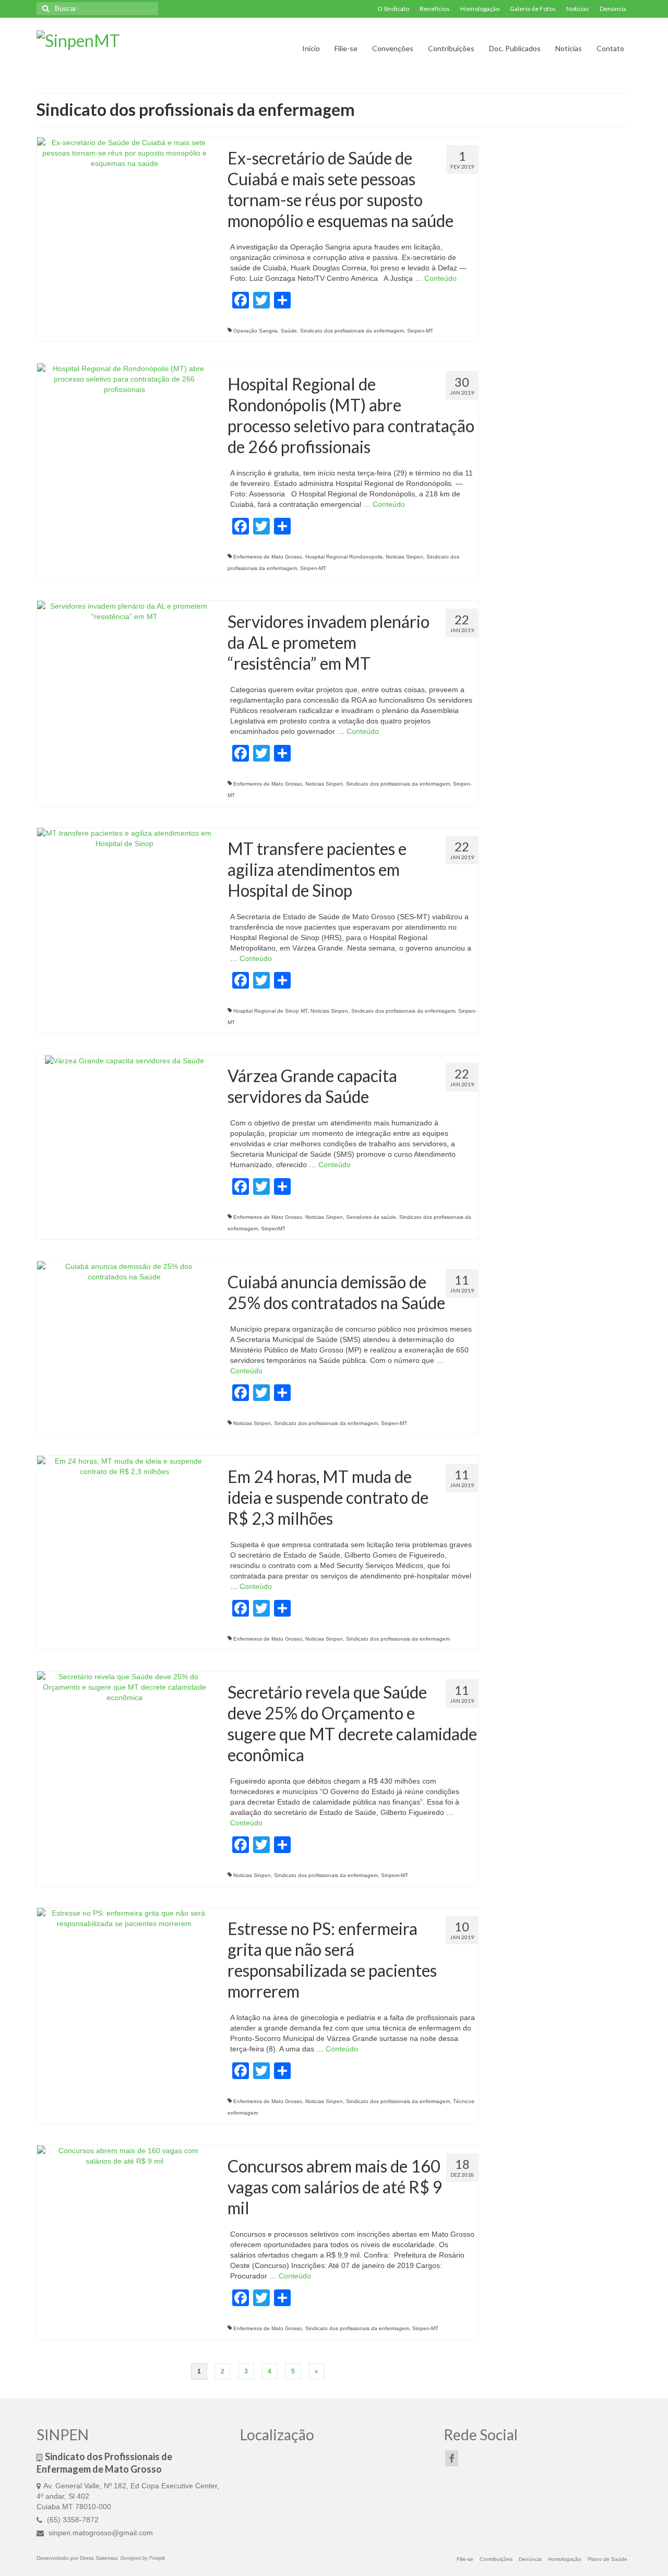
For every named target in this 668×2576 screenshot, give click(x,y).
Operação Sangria (255, 331)
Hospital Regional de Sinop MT (270, 1011)
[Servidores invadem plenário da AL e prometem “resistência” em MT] (124, 611)
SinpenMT (273, 1228)
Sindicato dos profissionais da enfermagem (352, 331)
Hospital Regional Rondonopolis (344, 557)
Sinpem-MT (395, 1875)
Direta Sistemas (99, 2558)
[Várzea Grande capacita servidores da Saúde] (124, 1060)
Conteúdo (440, 278)
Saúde (289, 331)
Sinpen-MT (420, 331)
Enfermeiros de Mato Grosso (268, 557)
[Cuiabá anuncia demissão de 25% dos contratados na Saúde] (124, 1271)
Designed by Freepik (143, 2558)
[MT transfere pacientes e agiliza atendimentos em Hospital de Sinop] (124, 838)
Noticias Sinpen (404, 557)
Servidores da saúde (371, 1217)
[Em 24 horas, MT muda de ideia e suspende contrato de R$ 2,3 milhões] (124, 1466)
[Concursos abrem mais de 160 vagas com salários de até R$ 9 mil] (124, 2155)
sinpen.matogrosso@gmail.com (100, 2533)
